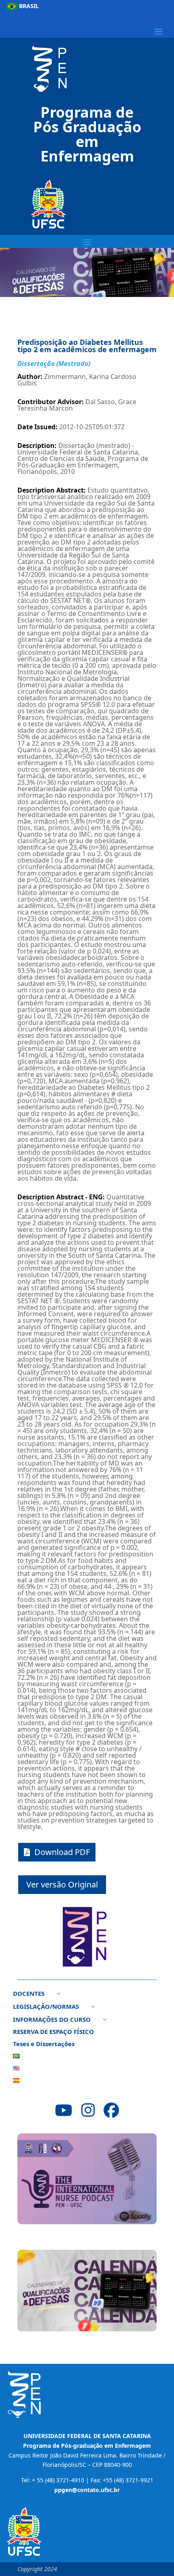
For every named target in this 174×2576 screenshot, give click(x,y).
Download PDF (62, 1852)
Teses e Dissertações (44, 2044)
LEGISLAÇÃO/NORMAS (46, 2007)
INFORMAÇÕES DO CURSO (52, 2020)
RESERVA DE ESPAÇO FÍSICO (53, 2032)
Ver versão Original (62, 1884)
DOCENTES (29, 1994)
